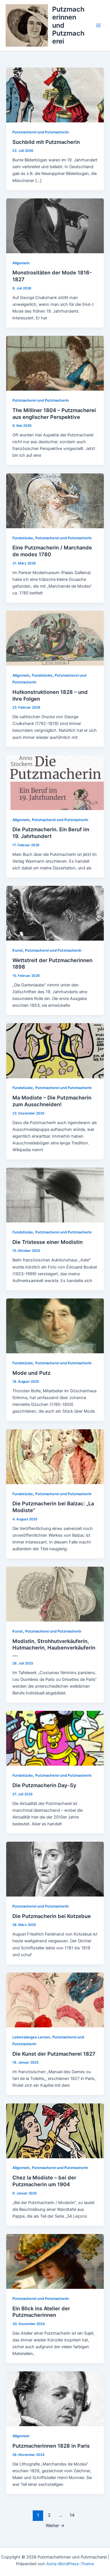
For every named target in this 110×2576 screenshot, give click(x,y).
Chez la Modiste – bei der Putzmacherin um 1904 (44, 2181)
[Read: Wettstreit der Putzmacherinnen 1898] (55, 913)
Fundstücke (23, 538)
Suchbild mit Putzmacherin (46, 142)
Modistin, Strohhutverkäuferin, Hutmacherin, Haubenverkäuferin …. (54, 1648)
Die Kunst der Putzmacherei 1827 (54, 2054)
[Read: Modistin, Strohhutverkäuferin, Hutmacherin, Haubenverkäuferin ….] (55, 1594)
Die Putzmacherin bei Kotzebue (52, 1916)
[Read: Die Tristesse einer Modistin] (55, 1195)
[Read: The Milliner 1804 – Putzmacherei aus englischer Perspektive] (55, 363)
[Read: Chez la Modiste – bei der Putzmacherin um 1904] (55, 2131)
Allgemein (21, 263)
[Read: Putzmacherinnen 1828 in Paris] (55, 2399)
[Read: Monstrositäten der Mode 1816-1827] (55, 226)
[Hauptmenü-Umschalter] (98, 25)
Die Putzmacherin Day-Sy (44, 1785)
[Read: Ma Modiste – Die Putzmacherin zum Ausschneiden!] (55, 1051)
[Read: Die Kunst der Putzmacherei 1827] (55, 2000)
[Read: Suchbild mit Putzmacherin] (55, 95)
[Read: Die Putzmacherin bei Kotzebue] (55, 1869)
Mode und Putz (31, 1373)
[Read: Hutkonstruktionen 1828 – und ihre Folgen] (55, 638)
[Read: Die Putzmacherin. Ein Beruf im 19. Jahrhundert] (55, 782)
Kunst (18, 950)
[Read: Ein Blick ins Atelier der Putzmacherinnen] (55, 2261)
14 (72, 2515)
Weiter (55, 2526)
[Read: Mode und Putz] (55, 1326)
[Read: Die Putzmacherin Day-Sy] (55, 1738)
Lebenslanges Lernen (31, 2037)
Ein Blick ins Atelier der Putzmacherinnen (41, 2312)
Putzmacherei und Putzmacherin (41, 132)
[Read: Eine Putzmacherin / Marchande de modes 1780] (55, 501)
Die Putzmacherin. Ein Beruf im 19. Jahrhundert (51, 833)
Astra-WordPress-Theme (70, 2564)
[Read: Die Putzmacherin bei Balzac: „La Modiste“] (55, 1456)
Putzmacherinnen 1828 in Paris (51, 2446)
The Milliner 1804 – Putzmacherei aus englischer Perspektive (54, 414)
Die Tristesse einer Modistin (48, 1242)
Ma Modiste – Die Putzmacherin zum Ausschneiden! (52, 1101)
